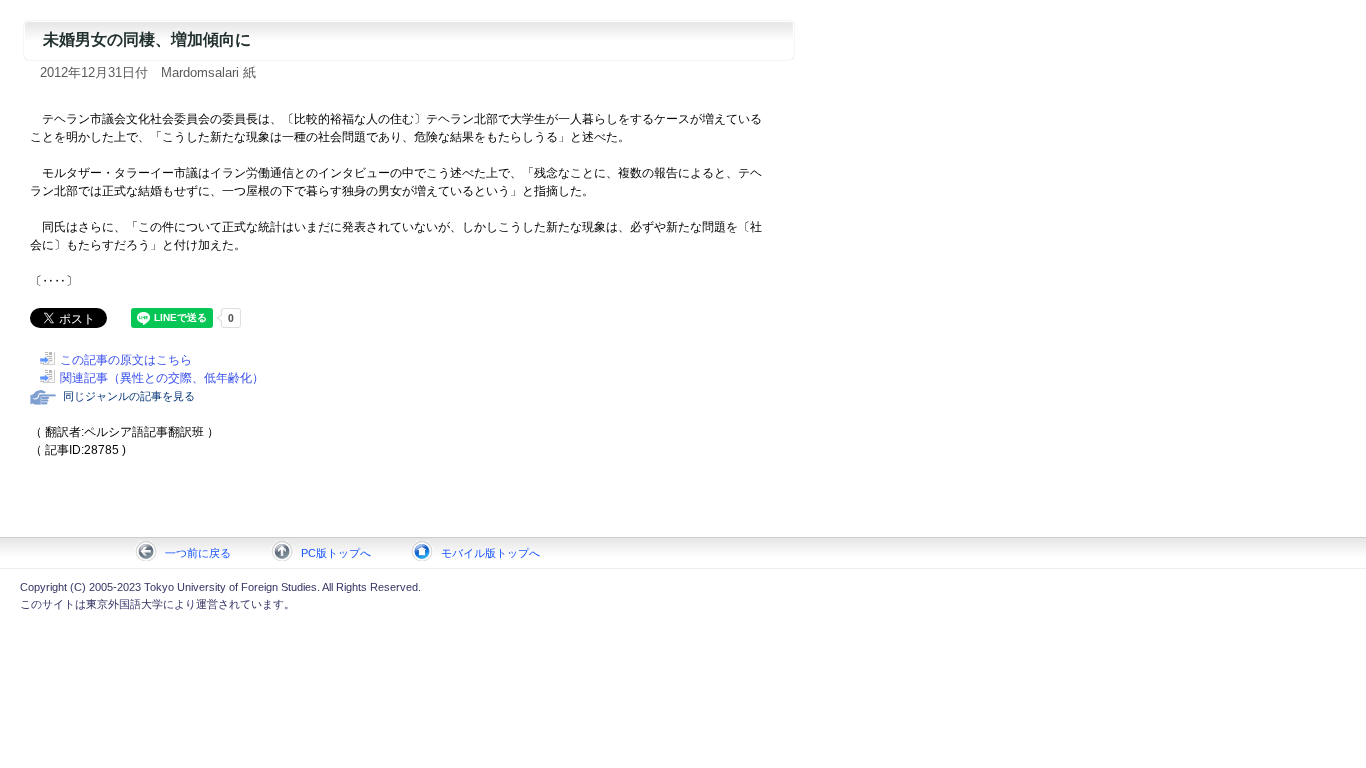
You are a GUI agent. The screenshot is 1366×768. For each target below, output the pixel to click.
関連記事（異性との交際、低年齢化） (162, 378)
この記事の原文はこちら (126, 360)
